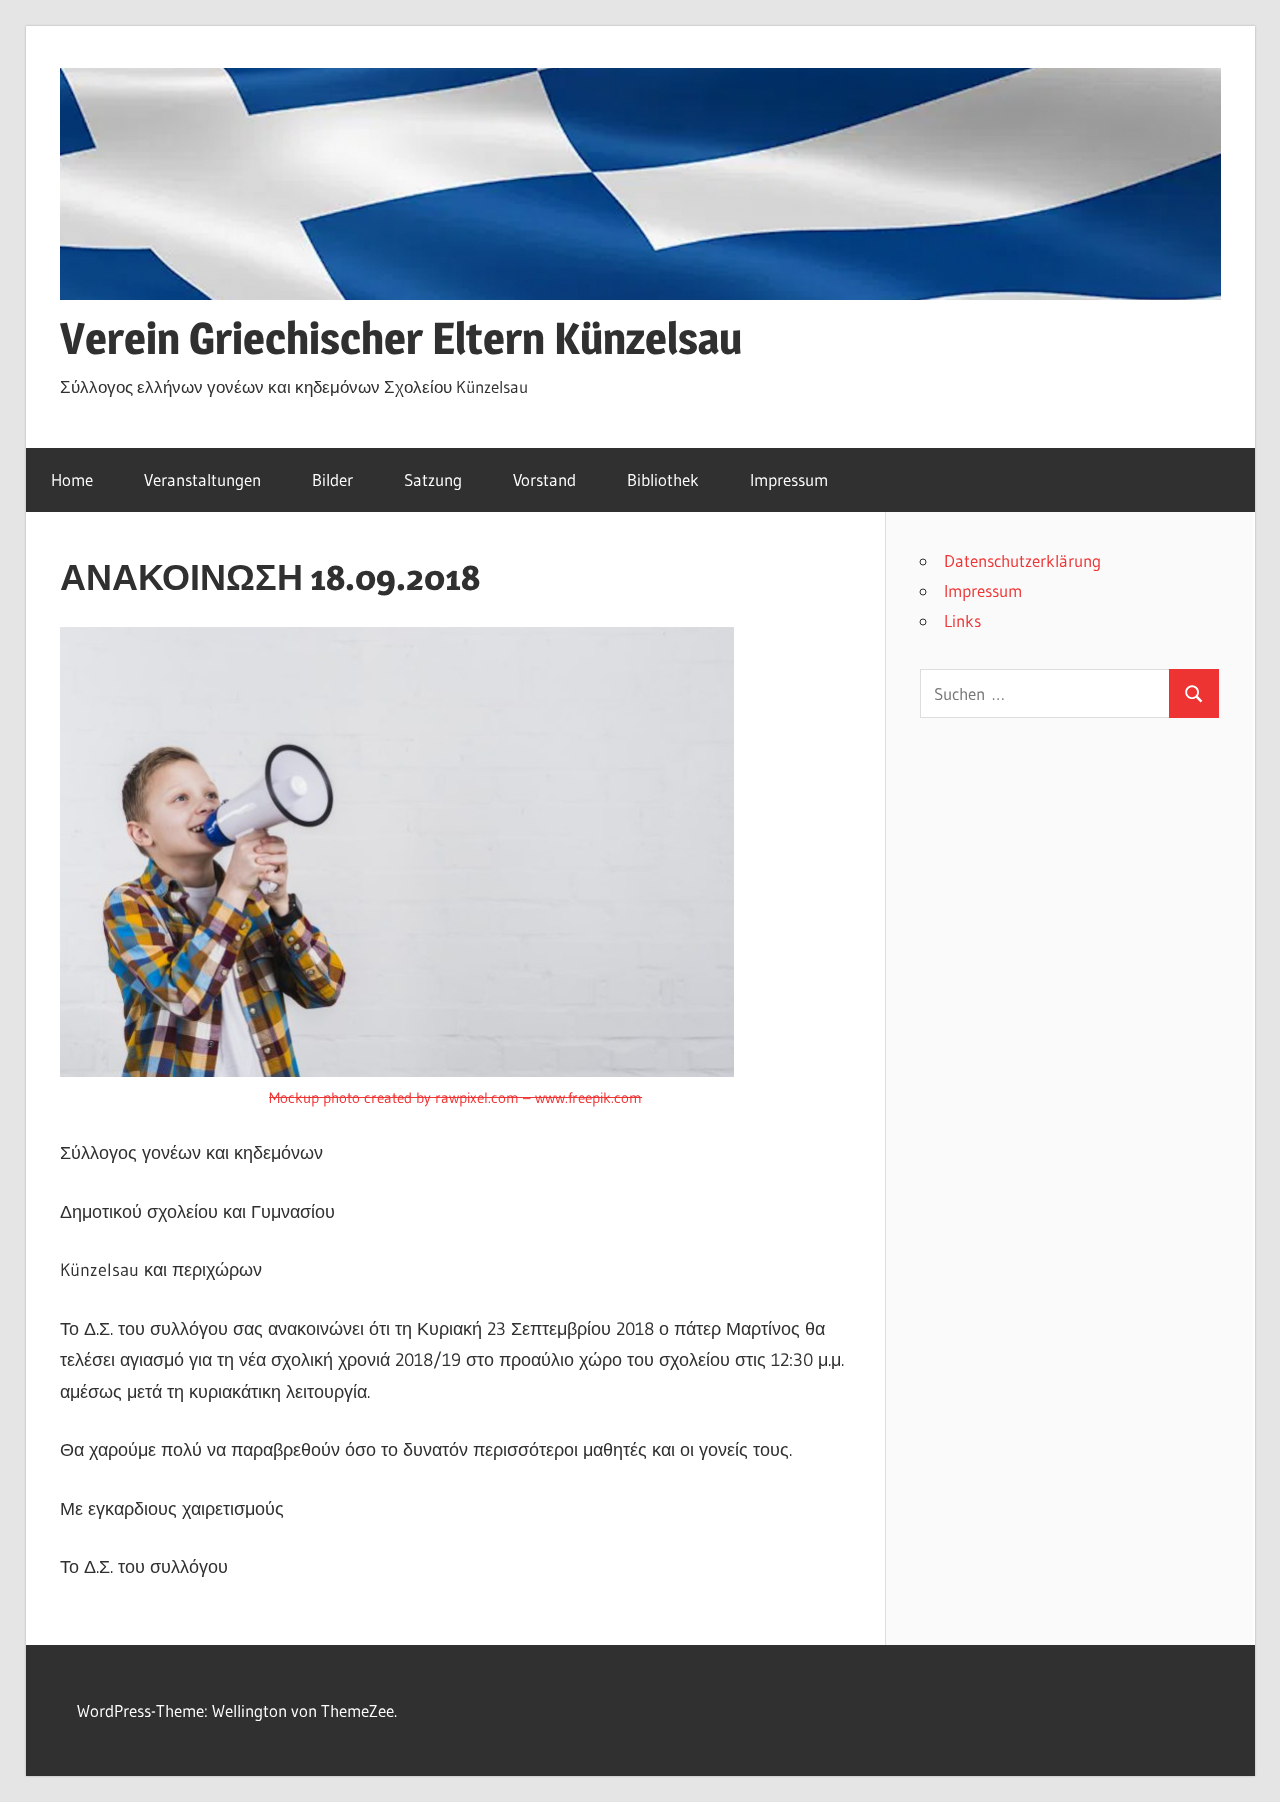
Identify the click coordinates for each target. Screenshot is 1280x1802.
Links (962, 620)
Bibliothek (663, 479)
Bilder (332, 479)
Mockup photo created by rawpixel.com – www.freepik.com (455, 1097)
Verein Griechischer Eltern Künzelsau (401, 338)
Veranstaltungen (202, 479)
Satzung (433, 479)
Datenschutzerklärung (1022, 560)
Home (72, 479)
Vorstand (544, 479)
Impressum (789, 479)
